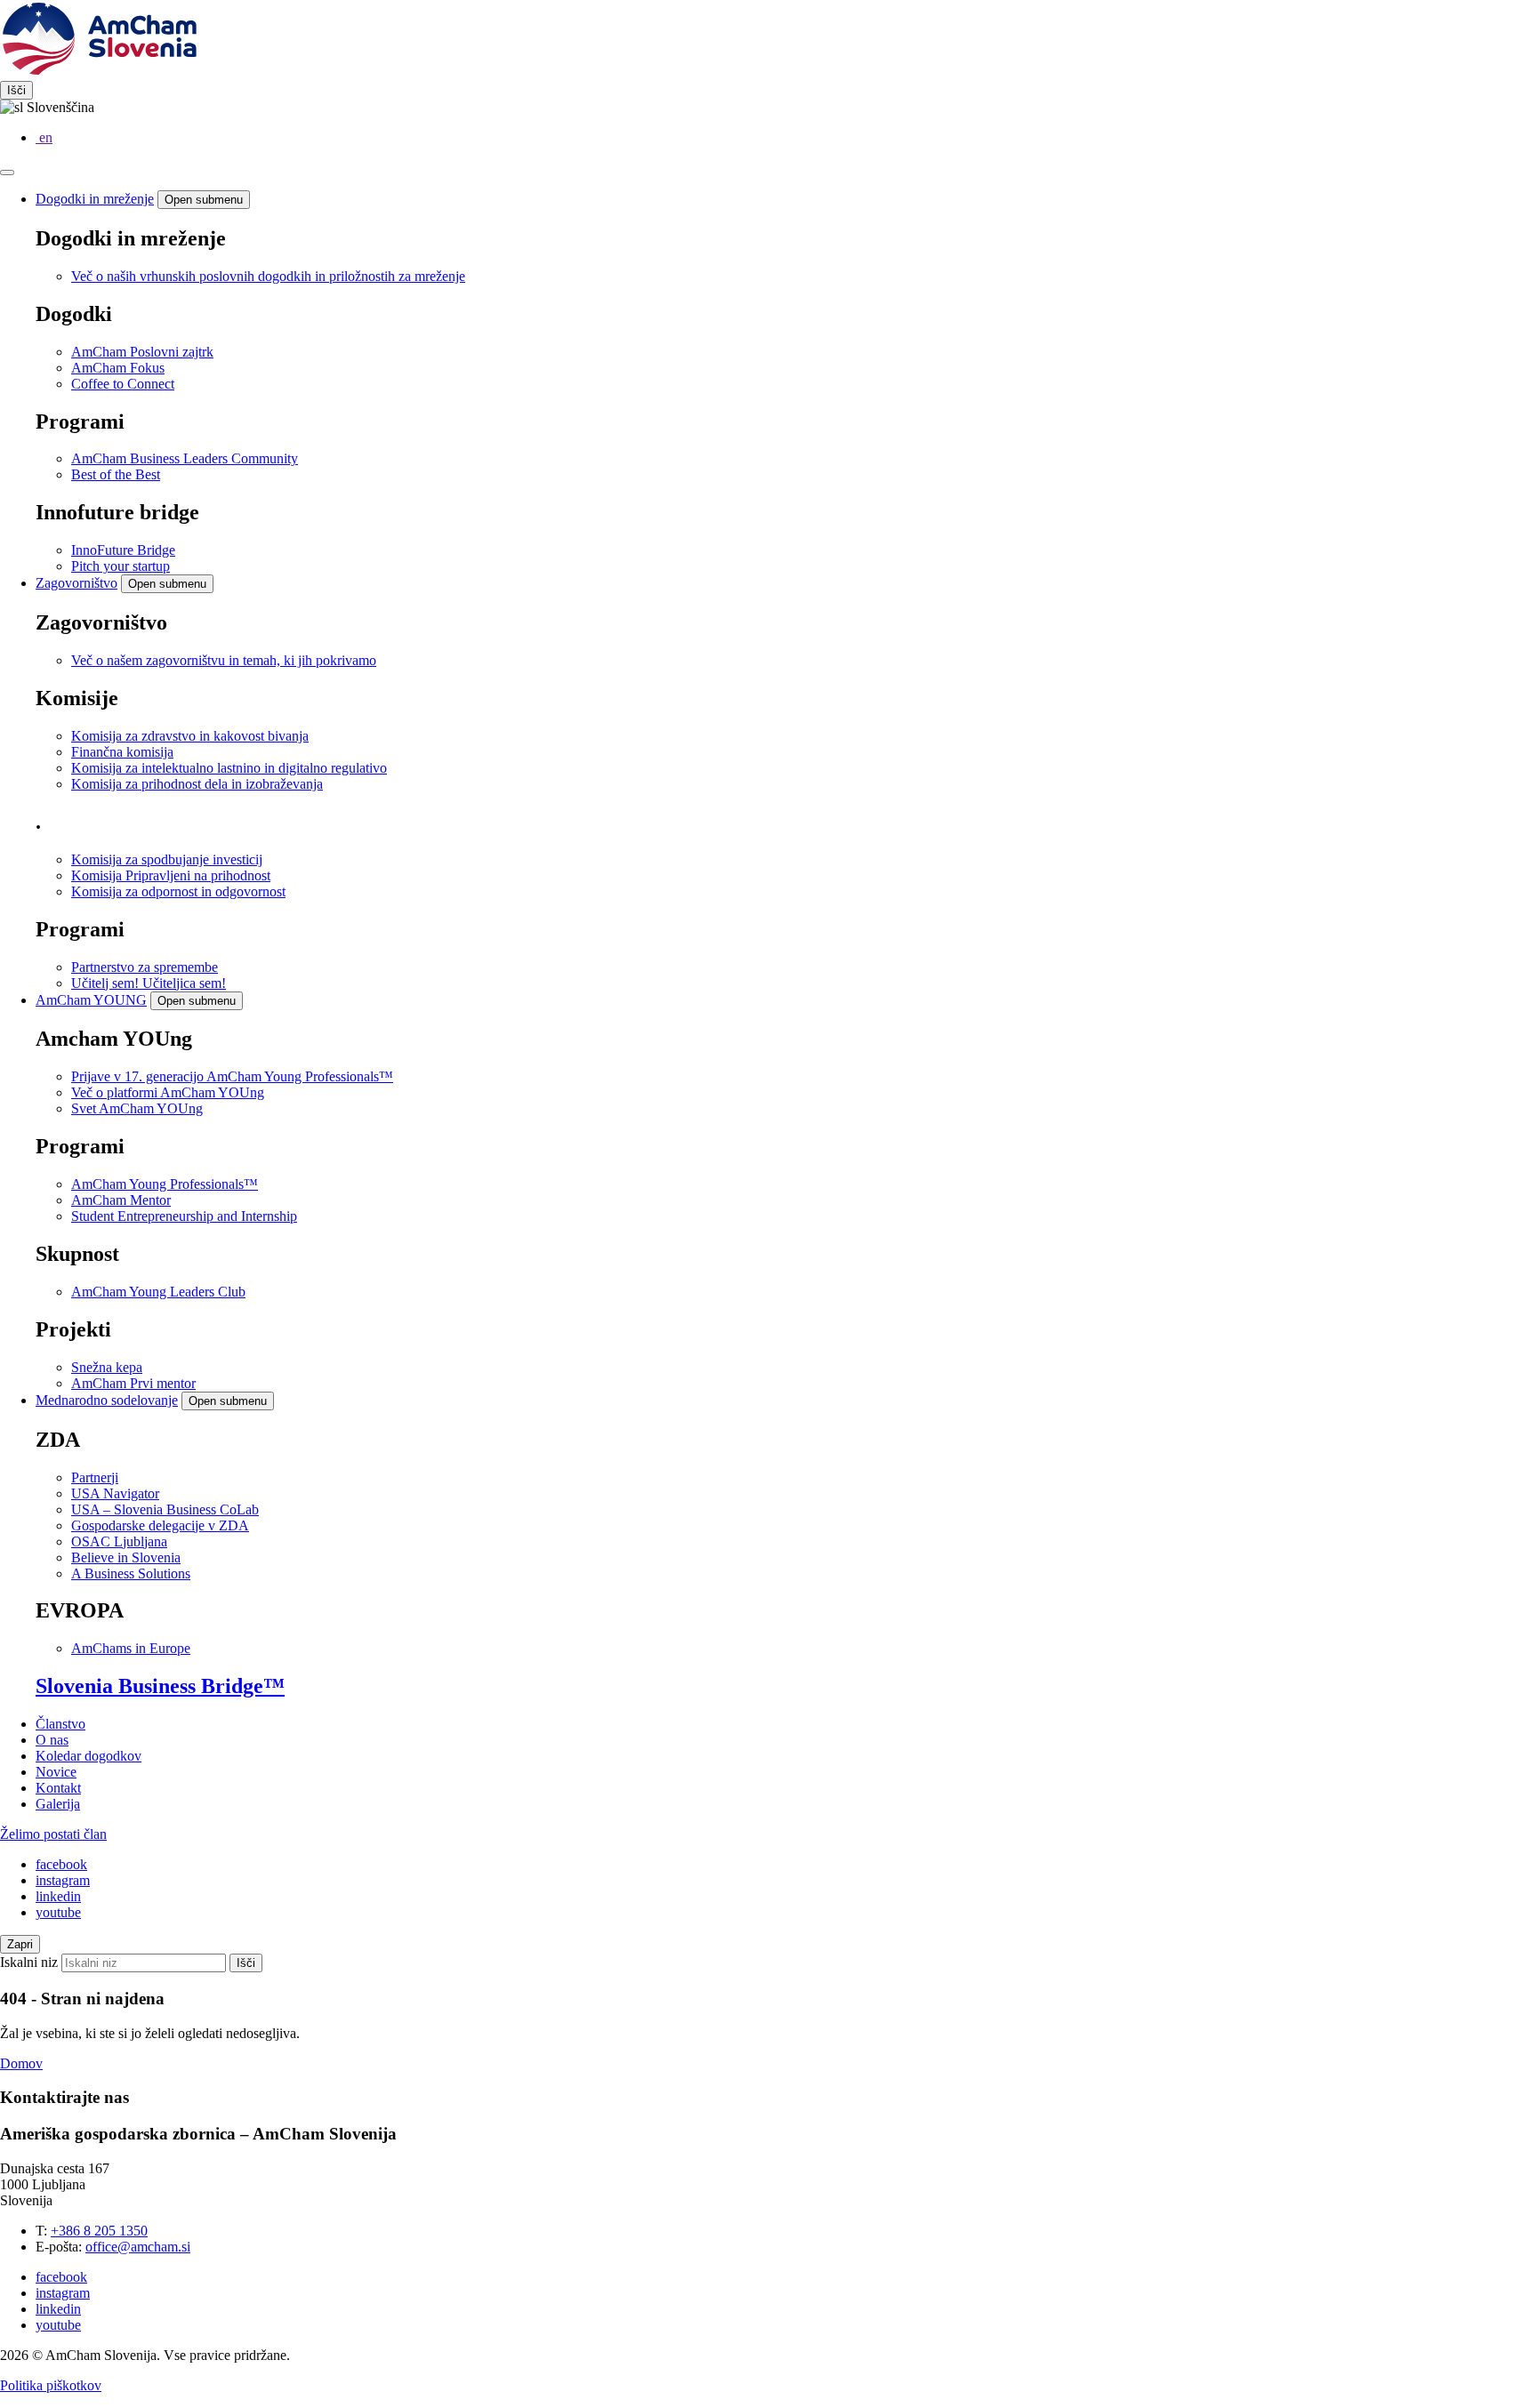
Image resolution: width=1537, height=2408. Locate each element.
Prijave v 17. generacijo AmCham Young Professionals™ (232, 1076)
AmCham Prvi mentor (133, 1383)
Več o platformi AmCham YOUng (168, 1092)
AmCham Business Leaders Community (185, 458)
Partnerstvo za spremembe (145, 967)
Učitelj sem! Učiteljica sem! (149, 983)
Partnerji (95, 1477)
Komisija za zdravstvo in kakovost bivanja (190, 736)
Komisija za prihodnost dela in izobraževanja (197, 784)
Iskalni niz (29, 1962)
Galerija (58, 1804)
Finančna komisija (122, 752)
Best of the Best (116, 474)
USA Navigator (115, 1493)
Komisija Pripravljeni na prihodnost (171, 875)
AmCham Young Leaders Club (158, 1292)
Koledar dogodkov (89, 1756)
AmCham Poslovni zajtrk (142, 352)
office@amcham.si (138, 2247)
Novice (56, 1772)
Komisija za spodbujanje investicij (167, 859)
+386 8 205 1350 (99, 2231)
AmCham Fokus (118, 368)
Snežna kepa (107, 1367)
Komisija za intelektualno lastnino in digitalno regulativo (229, 768)
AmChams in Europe (131, 1648)
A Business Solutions (131, 1573)
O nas (52, 1740)
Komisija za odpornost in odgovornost (178, 891)
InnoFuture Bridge (123, 550)
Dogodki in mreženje (95, 199)
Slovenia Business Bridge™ (160, 1686)
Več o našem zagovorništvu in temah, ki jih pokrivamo (224, 660)
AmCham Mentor (121, 1200)
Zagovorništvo (76, 583)
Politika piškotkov (51, 2385)
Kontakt (58, 1788)
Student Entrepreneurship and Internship (184, 1216)
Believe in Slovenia (126, 1557)
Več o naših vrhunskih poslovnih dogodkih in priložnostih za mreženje (268, 276)
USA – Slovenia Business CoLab (165, 1509)
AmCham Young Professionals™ (165, 1184)
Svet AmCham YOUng (137, 1108)
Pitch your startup (121, 566)
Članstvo (60, 1724)
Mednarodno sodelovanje (107, 1400)
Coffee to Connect (123, 384)
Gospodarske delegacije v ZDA (160, 1525)
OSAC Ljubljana (119, 1541)
